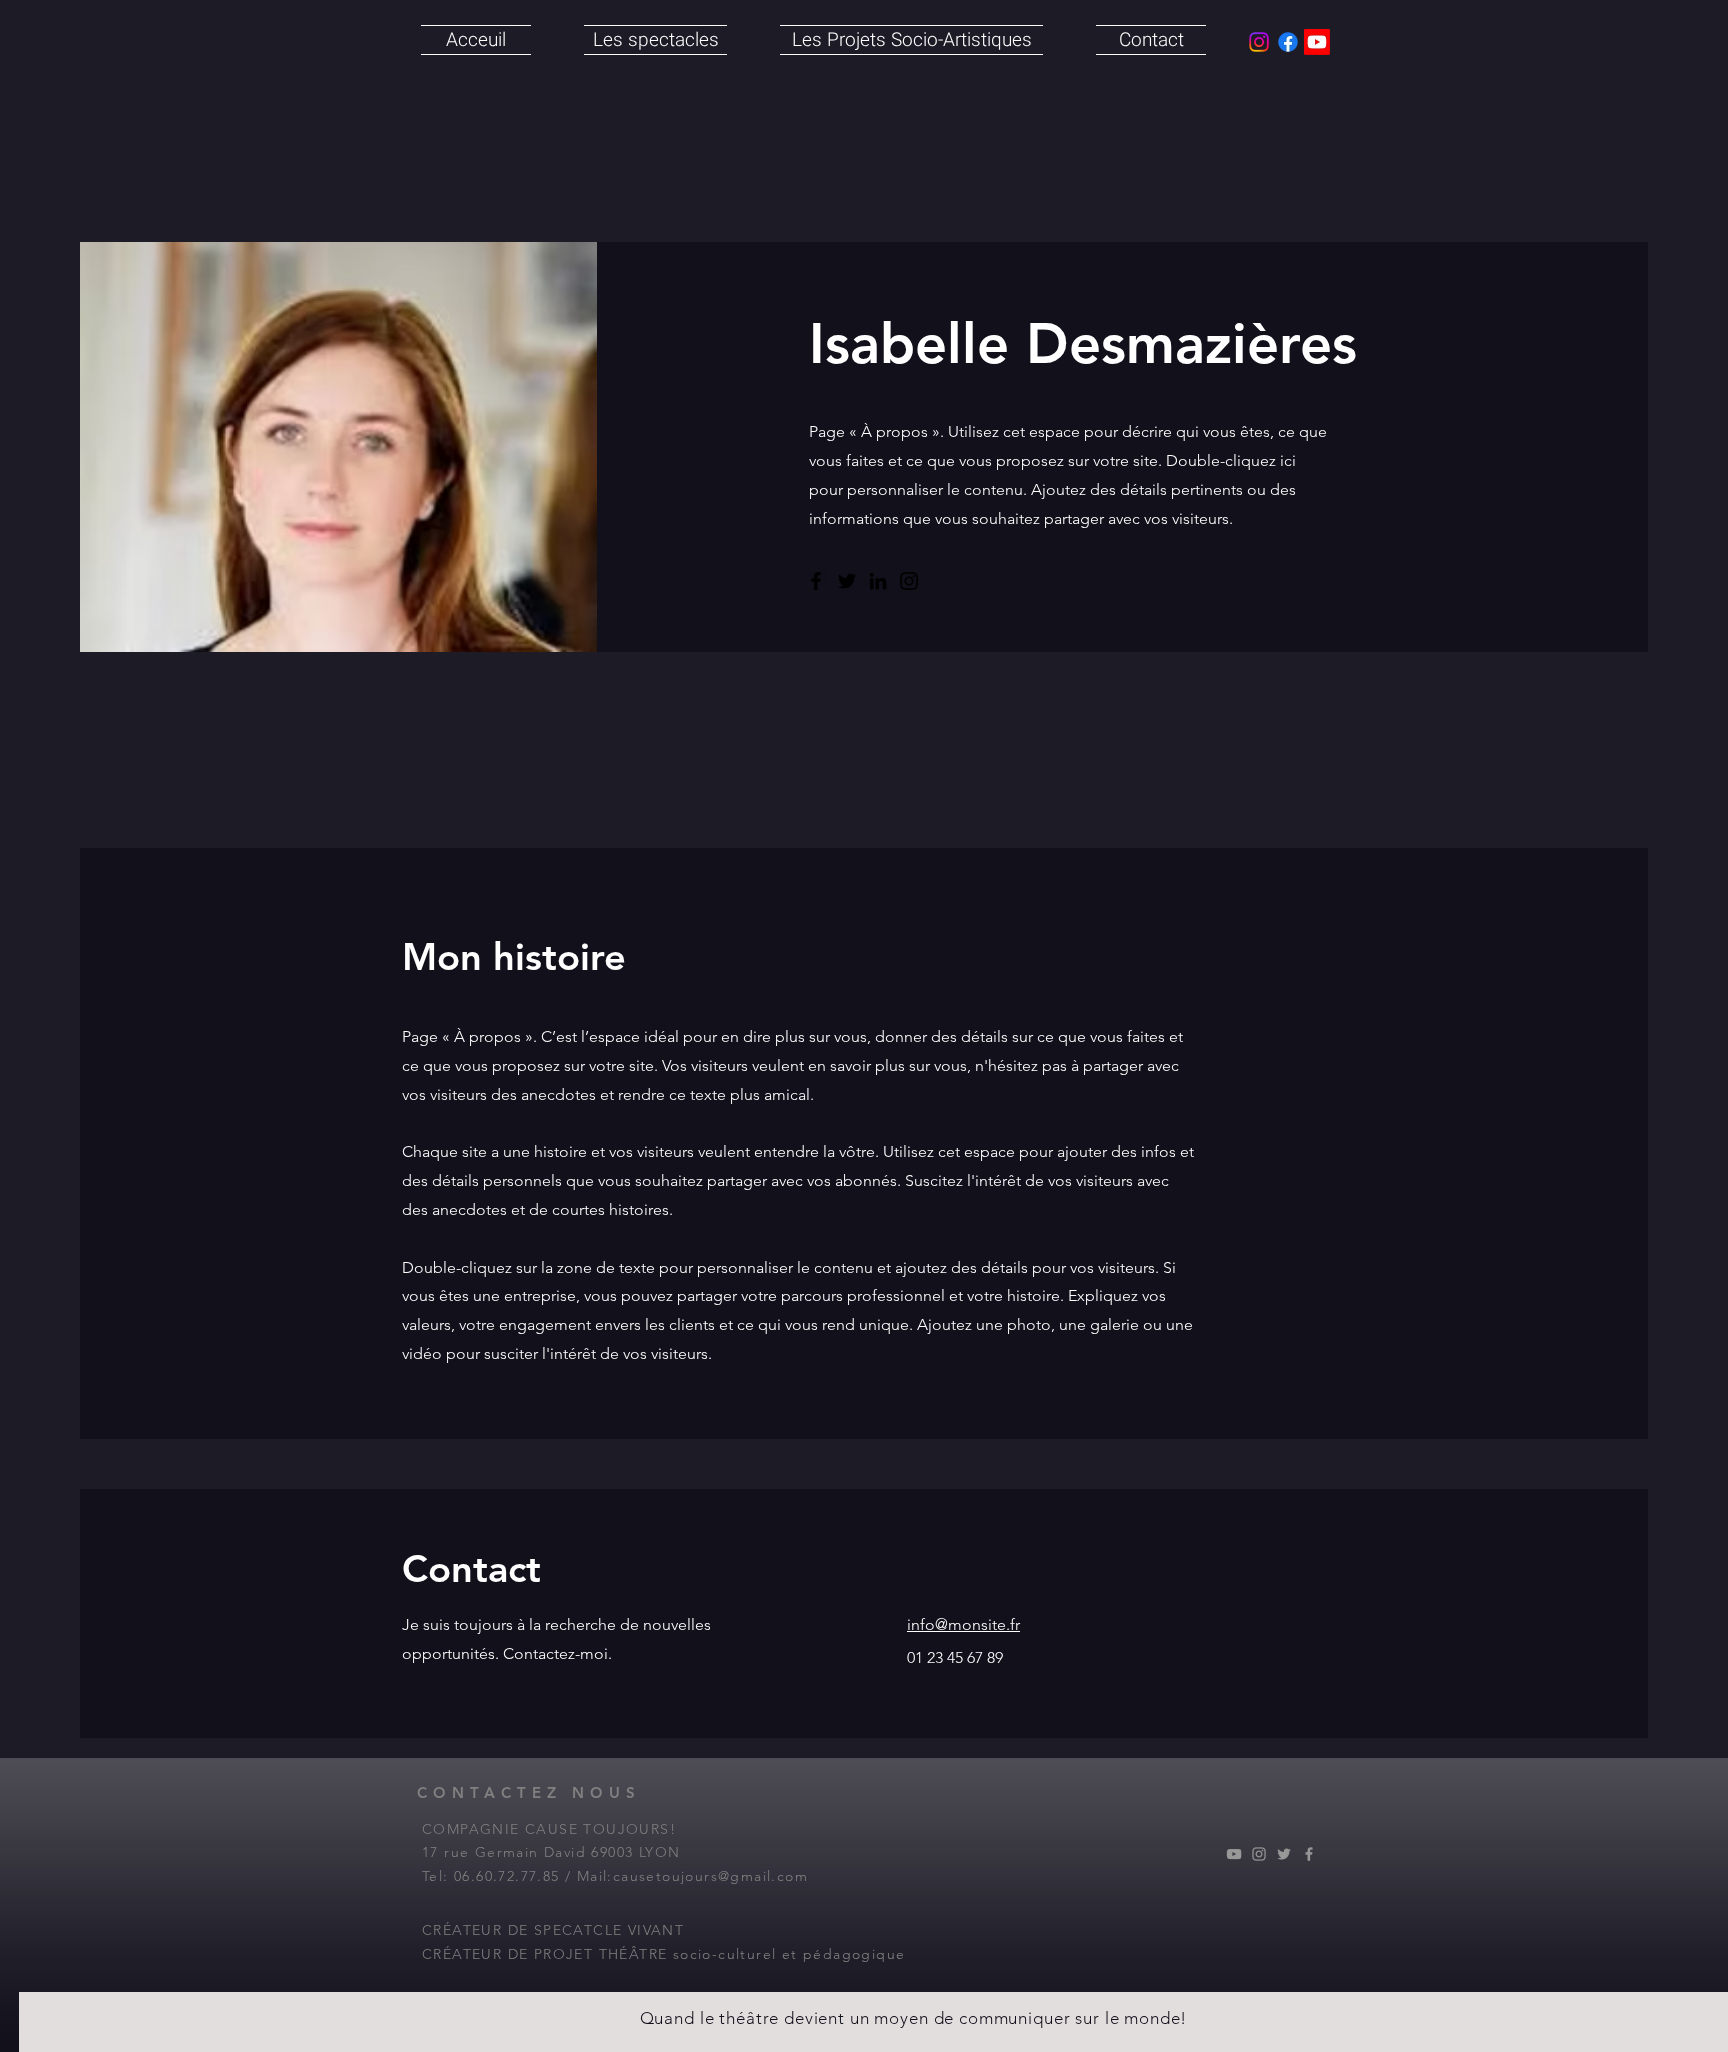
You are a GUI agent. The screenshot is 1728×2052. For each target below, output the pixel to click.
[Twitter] (847, 581)
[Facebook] (816, 581)
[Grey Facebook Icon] (1309, 1854)
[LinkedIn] (878, 581)
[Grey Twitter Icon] (1284, 1854)
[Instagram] (909, 581)
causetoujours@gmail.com (710, 1876)
